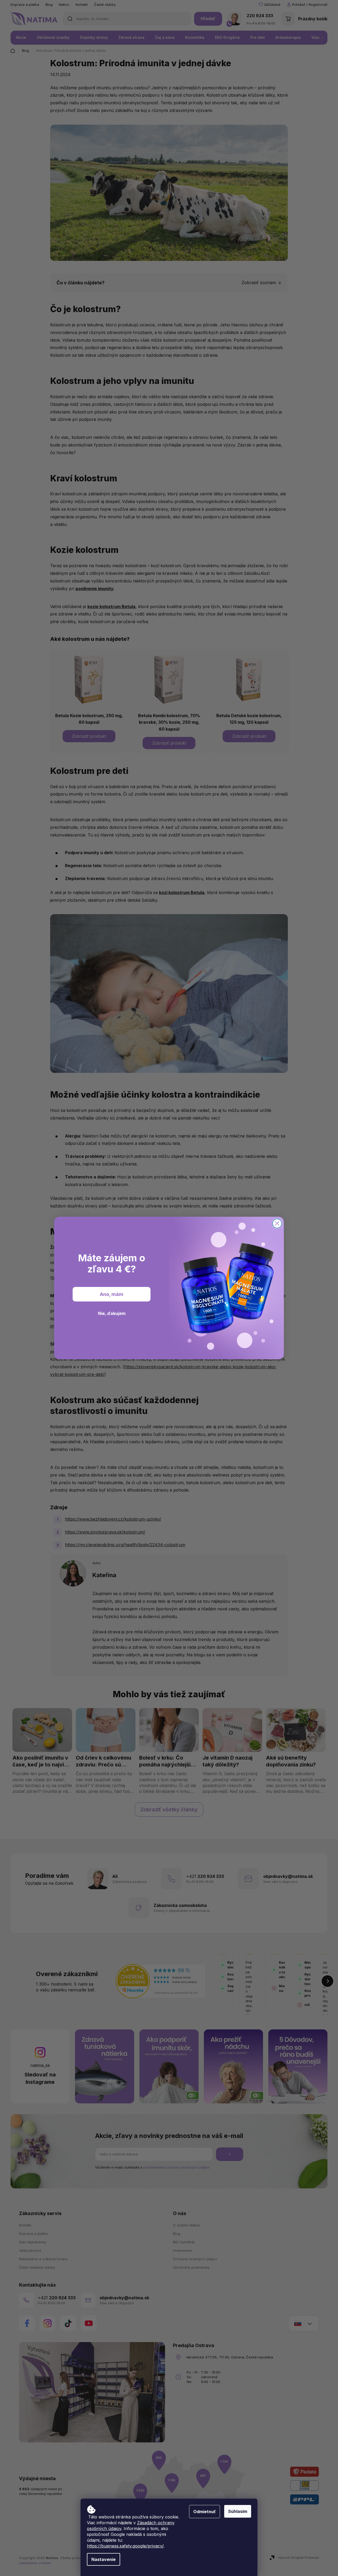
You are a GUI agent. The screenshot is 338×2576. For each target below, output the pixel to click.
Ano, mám (112, 1294)
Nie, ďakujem (112, 1313)
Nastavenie (104, 2559)
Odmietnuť (205, 2512)
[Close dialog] (277, 1223)
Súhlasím (238, 2511)
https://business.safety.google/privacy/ (125, 2546)
